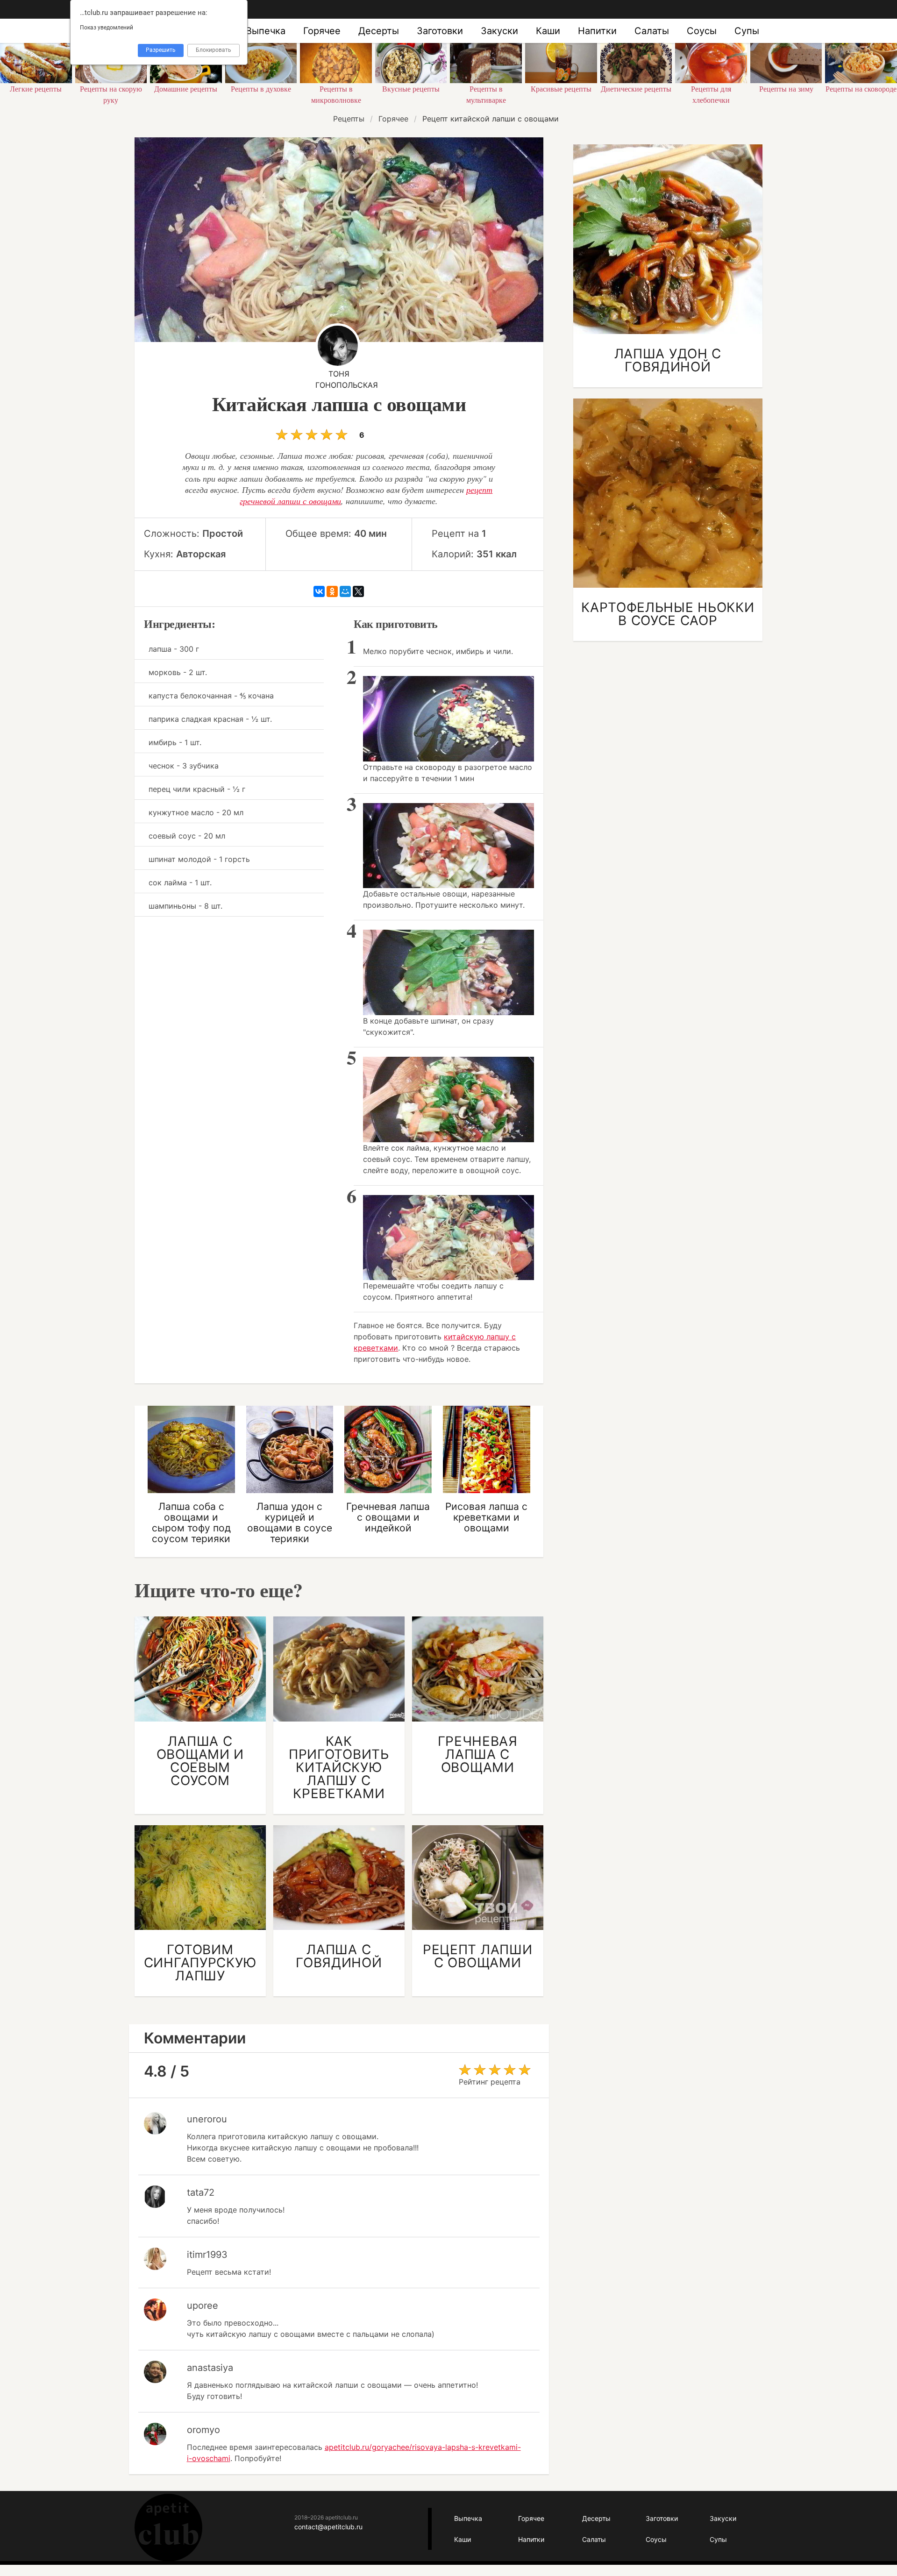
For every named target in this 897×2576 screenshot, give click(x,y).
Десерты (379, 31)
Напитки (597, 31)
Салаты (652, 31)
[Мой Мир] (345, 591)
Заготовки (440, 31)
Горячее (322, 31)
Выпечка (266, 31)
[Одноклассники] (332, 591)
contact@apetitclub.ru (328, 2527)
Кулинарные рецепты (168, 2528)
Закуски (499, 31)
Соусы (702, 31)
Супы (747, 31)
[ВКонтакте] (319, 591)
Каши (548, 31)
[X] (358, 591)
